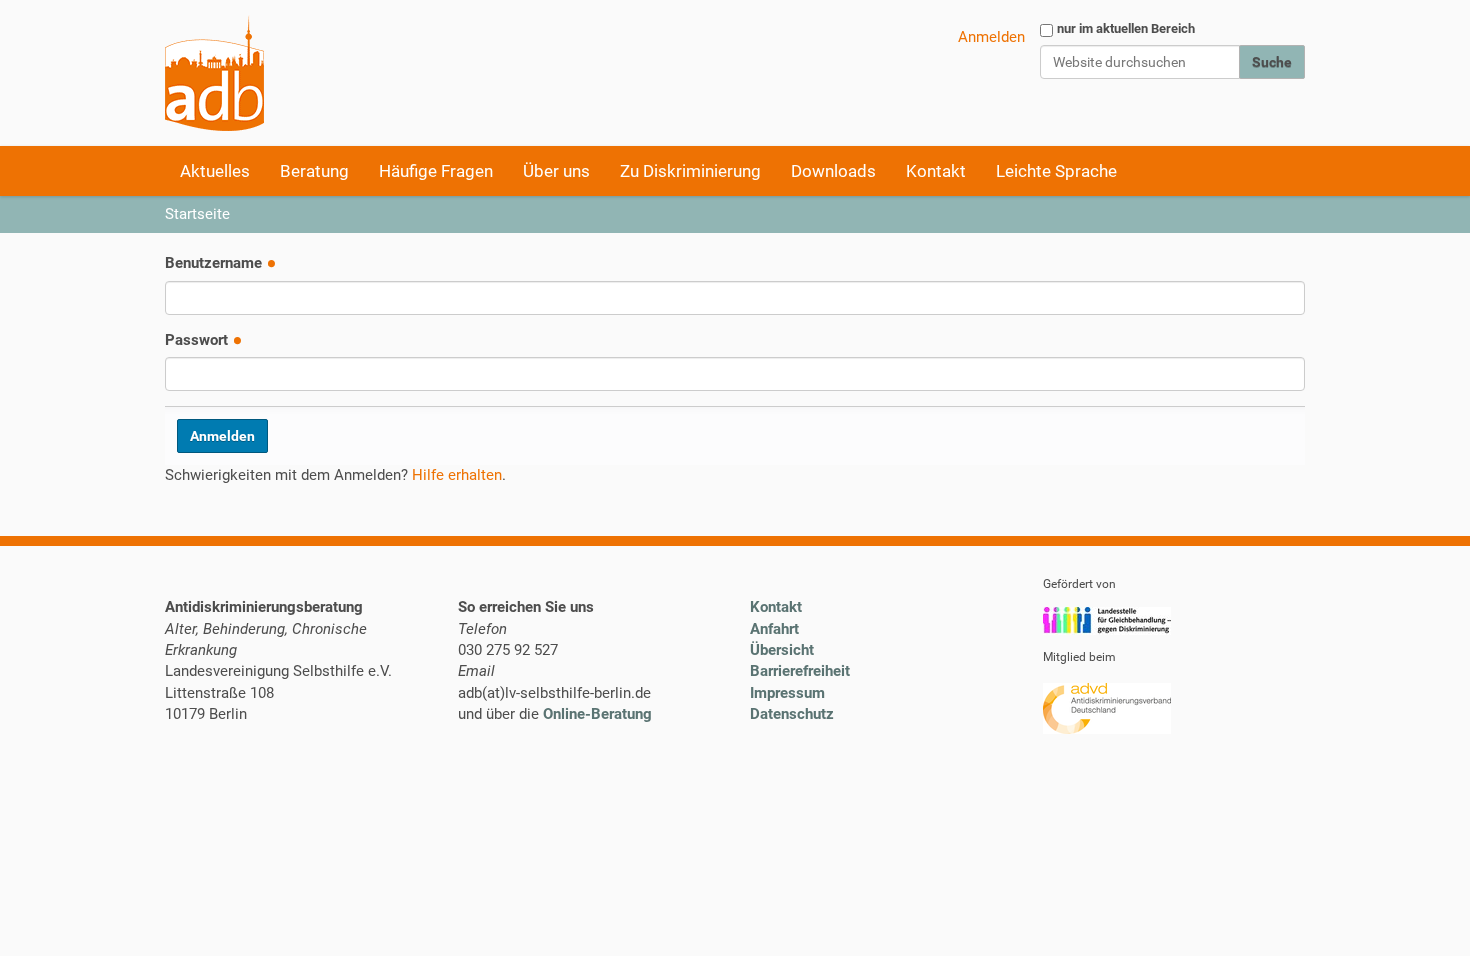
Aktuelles (215, 171)
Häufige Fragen (436, 171)
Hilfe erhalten (457, 475)
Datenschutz (792, 714)
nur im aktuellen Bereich (1126, 28)
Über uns (556, 171)
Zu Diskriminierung (690, 171)
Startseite (197, 214)
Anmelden (991, 37)
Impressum (787, 693)
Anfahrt (774, 629)
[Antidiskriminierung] (214, 73)
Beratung (314, 171)
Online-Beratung (597, 714)
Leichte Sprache (1056, 171)
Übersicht (782, 650)
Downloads (833, 171)
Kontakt (936, 171)
